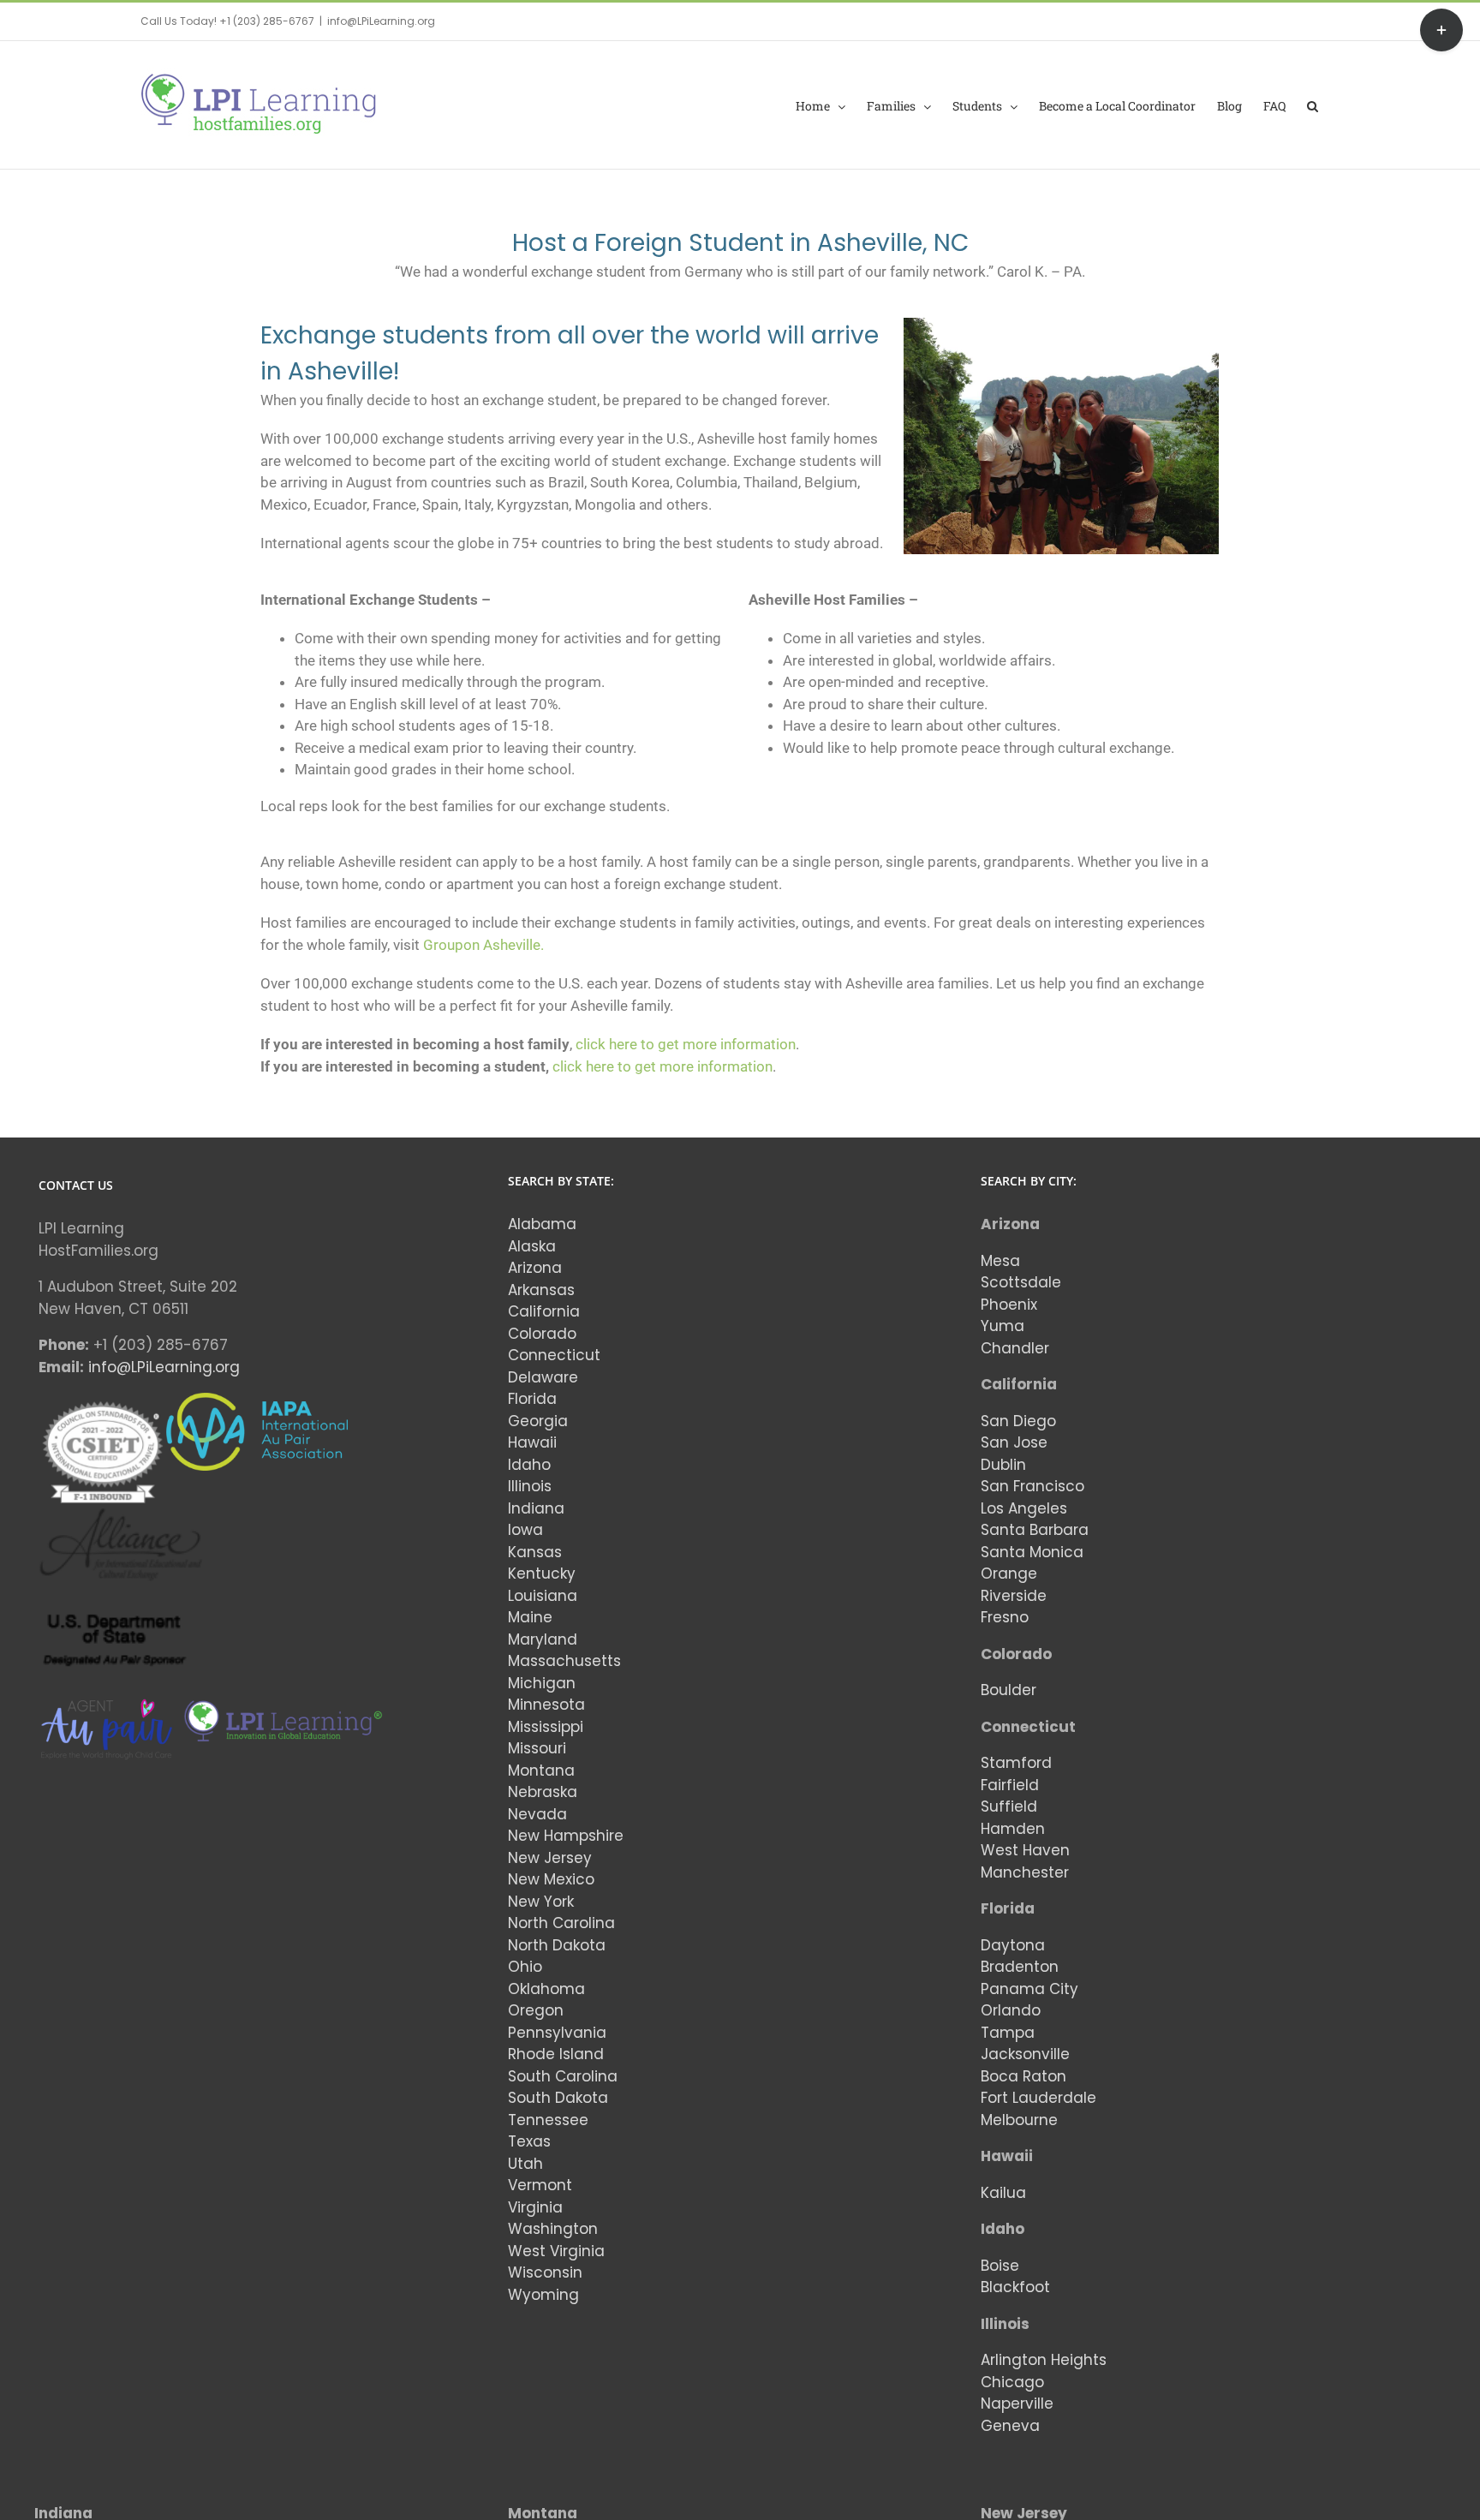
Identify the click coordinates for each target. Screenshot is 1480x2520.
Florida (532, 1399)
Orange (1009, 1574)
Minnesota (546, 1705)
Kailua (1003, 2193)
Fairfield (1010, 1785)
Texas (529, 2141)
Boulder (1009, 1690)
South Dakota (558, 2098)
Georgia (538, 1421)
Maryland (543, 1639)
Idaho (529, 1465)
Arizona (535, 1268)
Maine (530, 1617)
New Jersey (550, 1858)
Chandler (1015, 1348)
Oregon (536, 2010)
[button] (1313, 105)
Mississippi (546, 1727)
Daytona (1013, 1945)
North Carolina (561, 1923)
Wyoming (543, 2295)
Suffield (1009, 1806)
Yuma (1003, 1326)
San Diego (1018, 1421)
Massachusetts (564, 1661)
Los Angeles (1024, 1508)
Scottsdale (1021, 1282)
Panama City (1029, 1989)
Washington (553, 2229)
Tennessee (548, 2120)
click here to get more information (686, 1044)
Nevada (537, 1814)
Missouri (537, 1748)
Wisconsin (545, 2272)
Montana (541, 1771)
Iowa (525, 1530)
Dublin (1003, 1465)
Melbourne (1019, 2120)
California (544, 1311)
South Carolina (563, 2076)
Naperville (1017, 2404)
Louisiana (543, 1596)
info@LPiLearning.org (381, 21)
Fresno (1005, 1617)
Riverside (1014, 1596)
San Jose (1014, 1442)
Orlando (1011, 2010)
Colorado (542, 1334)
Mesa (1000, 1261)
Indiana (536, 1508)
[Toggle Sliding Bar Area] (1441, 30)
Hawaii (532, 1442)
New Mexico (551, 1879)
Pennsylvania (557, 2033)
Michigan (542, 1683)
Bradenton (1020, 1967)
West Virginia (556, 2251)
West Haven (1025, 1850)
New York (541, 1902)
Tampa (1008, 2033)
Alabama (542, 1224)
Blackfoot (1015, 2287)
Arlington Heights (1044, 2360)
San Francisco (1032, 1486)
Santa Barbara (1035, 1530)
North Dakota (557, 1945)
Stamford (1016, 1763)
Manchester (1025, 1872)
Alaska (532, 1246)
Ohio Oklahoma (546, 1978)
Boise (1000, 2266)
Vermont (540, 2185)
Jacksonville (1025, 2054)
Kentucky (542, 1574)
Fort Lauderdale (1038, 2098)
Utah (525, 2164)
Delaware (543, 1377)
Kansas (535, 1552)
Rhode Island (556, 2054)
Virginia (535, 2207)
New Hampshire (566, 1836)
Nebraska (543, 1792)
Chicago (1012, 2382)
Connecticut (554, 1355)
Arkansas (541, 1290)
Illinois (530, 1486)
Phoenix (1009, 1305)
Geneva (1010, 2426)
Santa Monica (1032, 1552)
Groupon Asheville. (483, 945)
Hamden (1013, 1829)
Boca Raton (1023, 2076)
